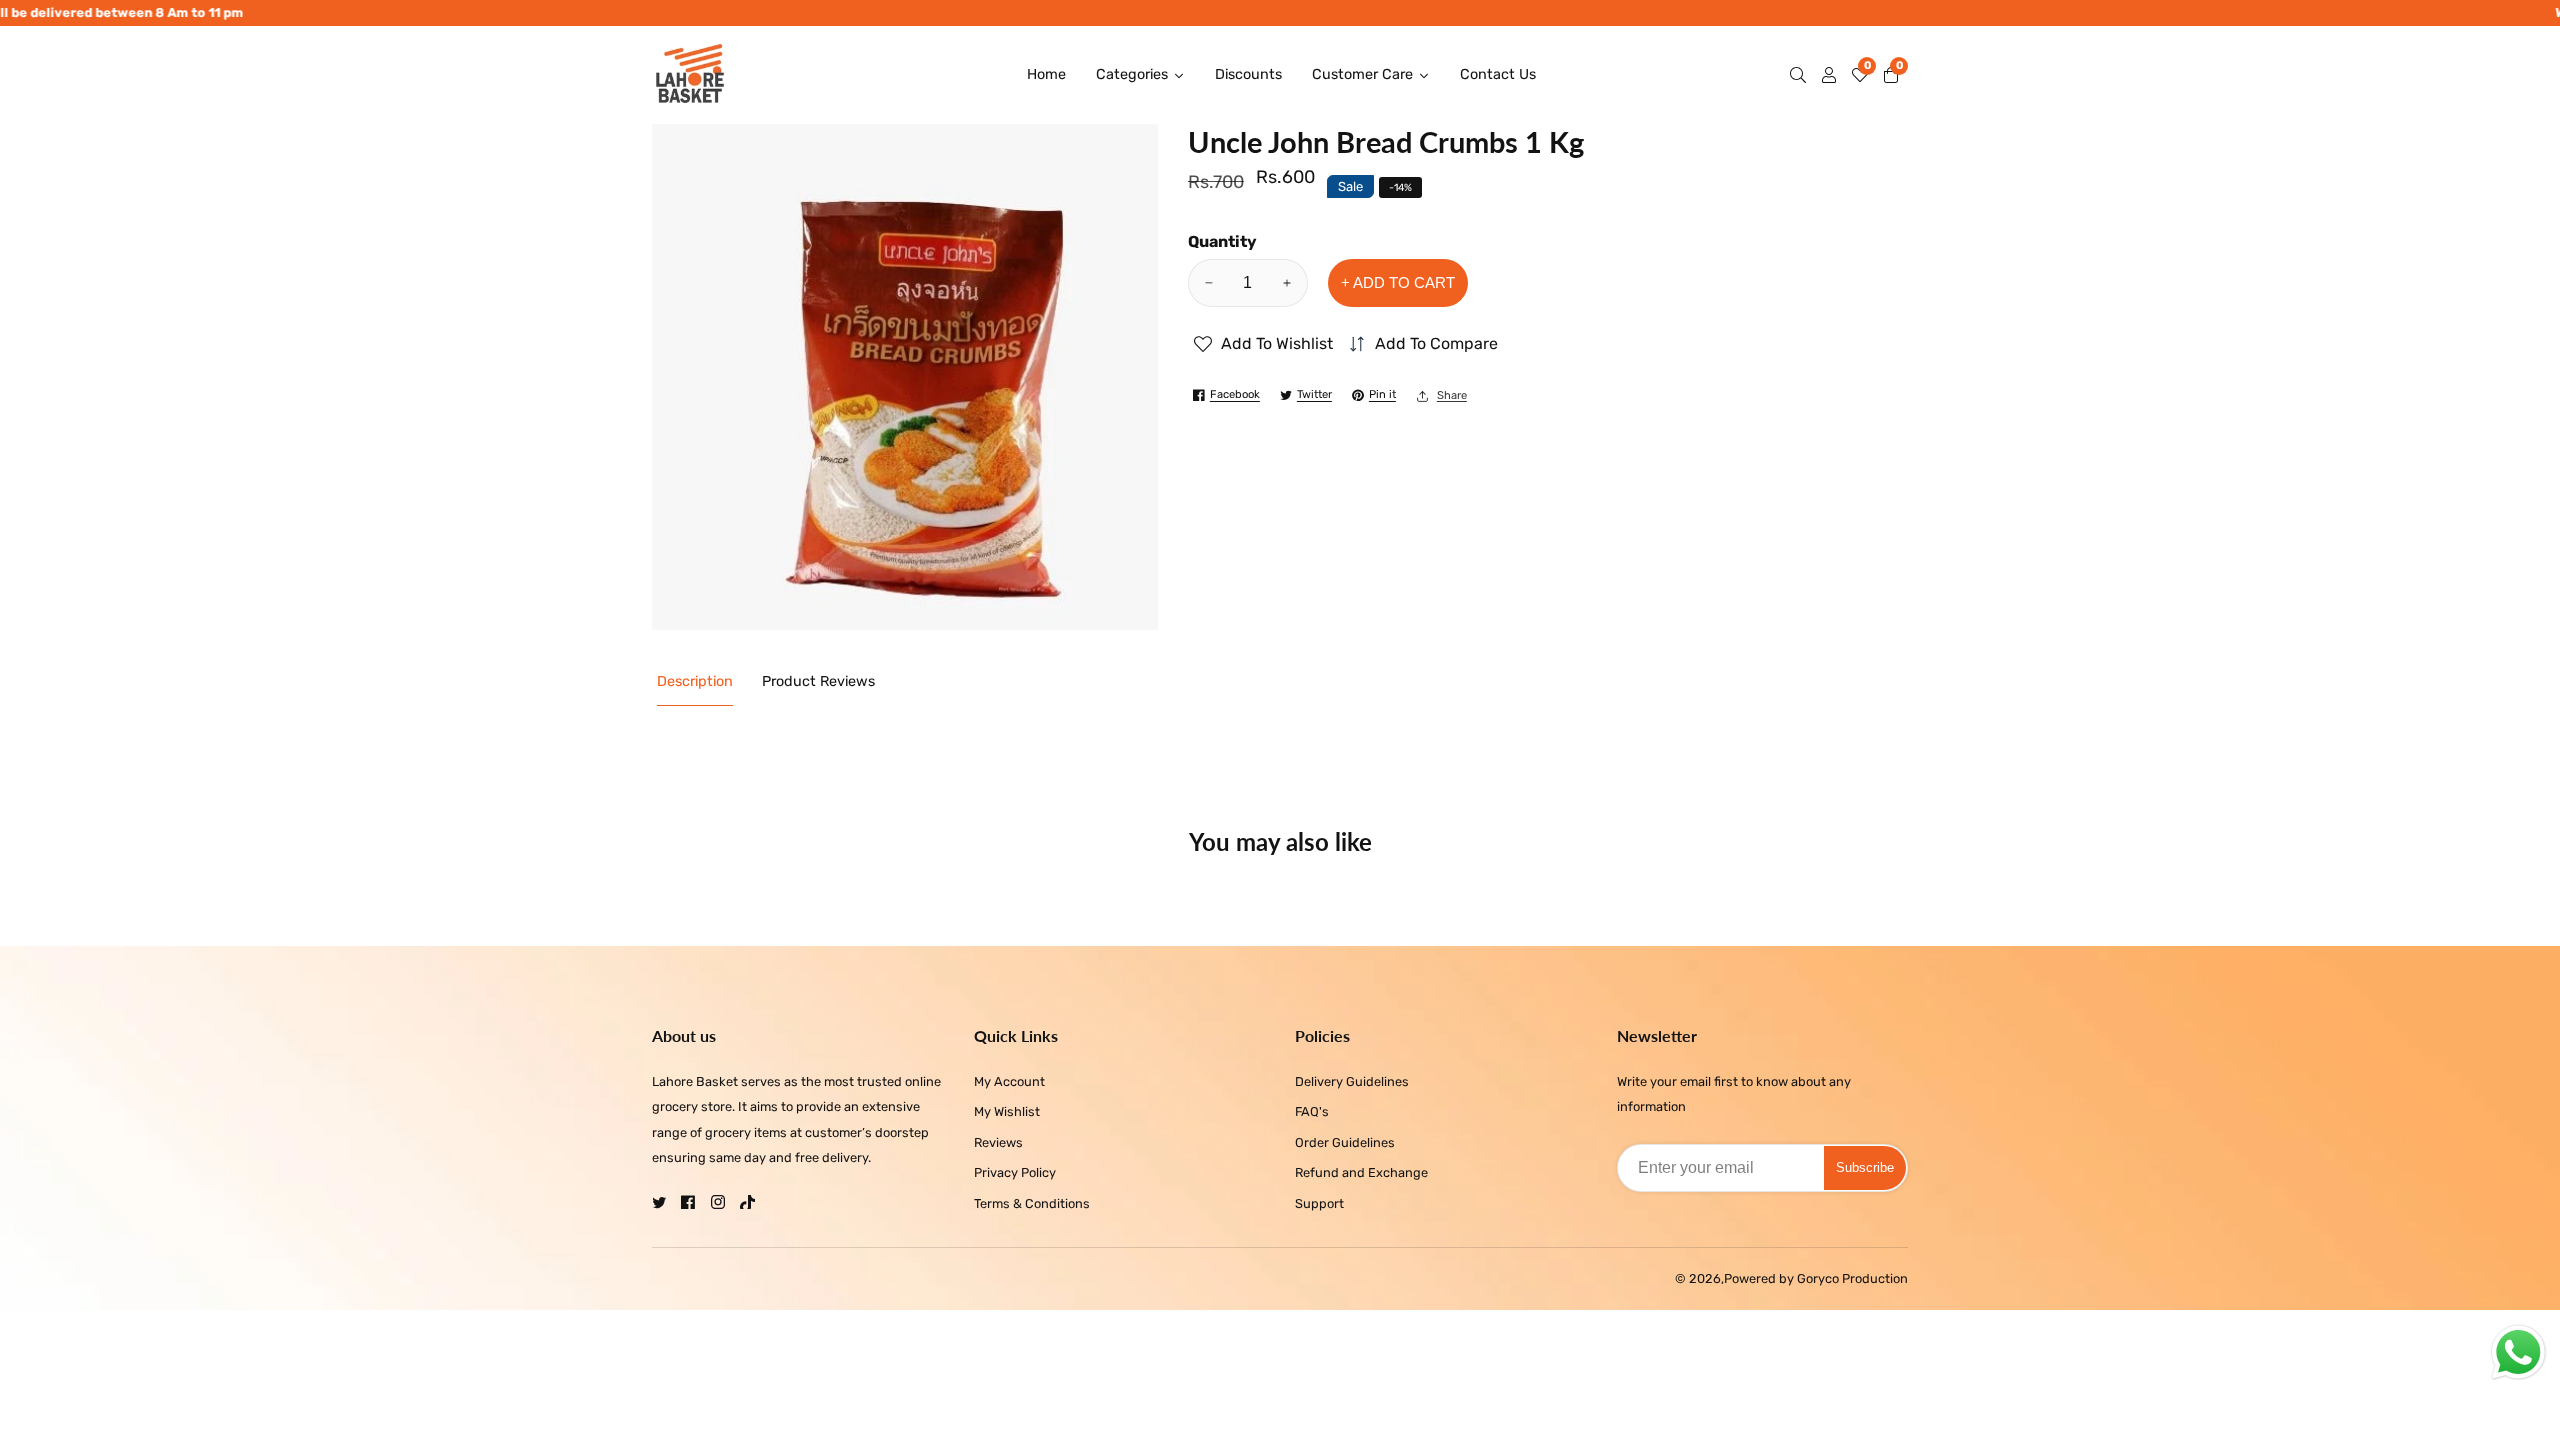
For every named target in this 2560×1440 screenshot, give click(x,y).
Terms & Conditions (1032, 1203)
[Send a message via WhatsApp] (2518, 1352)
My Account (1009, 1081)
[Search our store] (1802, 75)
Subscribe (1865, 1167)
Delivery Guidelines (1352, 1081)
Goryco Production (1852, 1279)
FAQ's (1312, 1111)
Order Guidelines (1345, 1142)
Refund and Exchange (1361, 1172)
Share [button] (1452, 395)
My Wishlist (1007, 1111)
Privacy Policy (1015, 1172)
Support (1319, 1203)
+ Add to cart (1398, 282)
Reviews (998, 1142)
